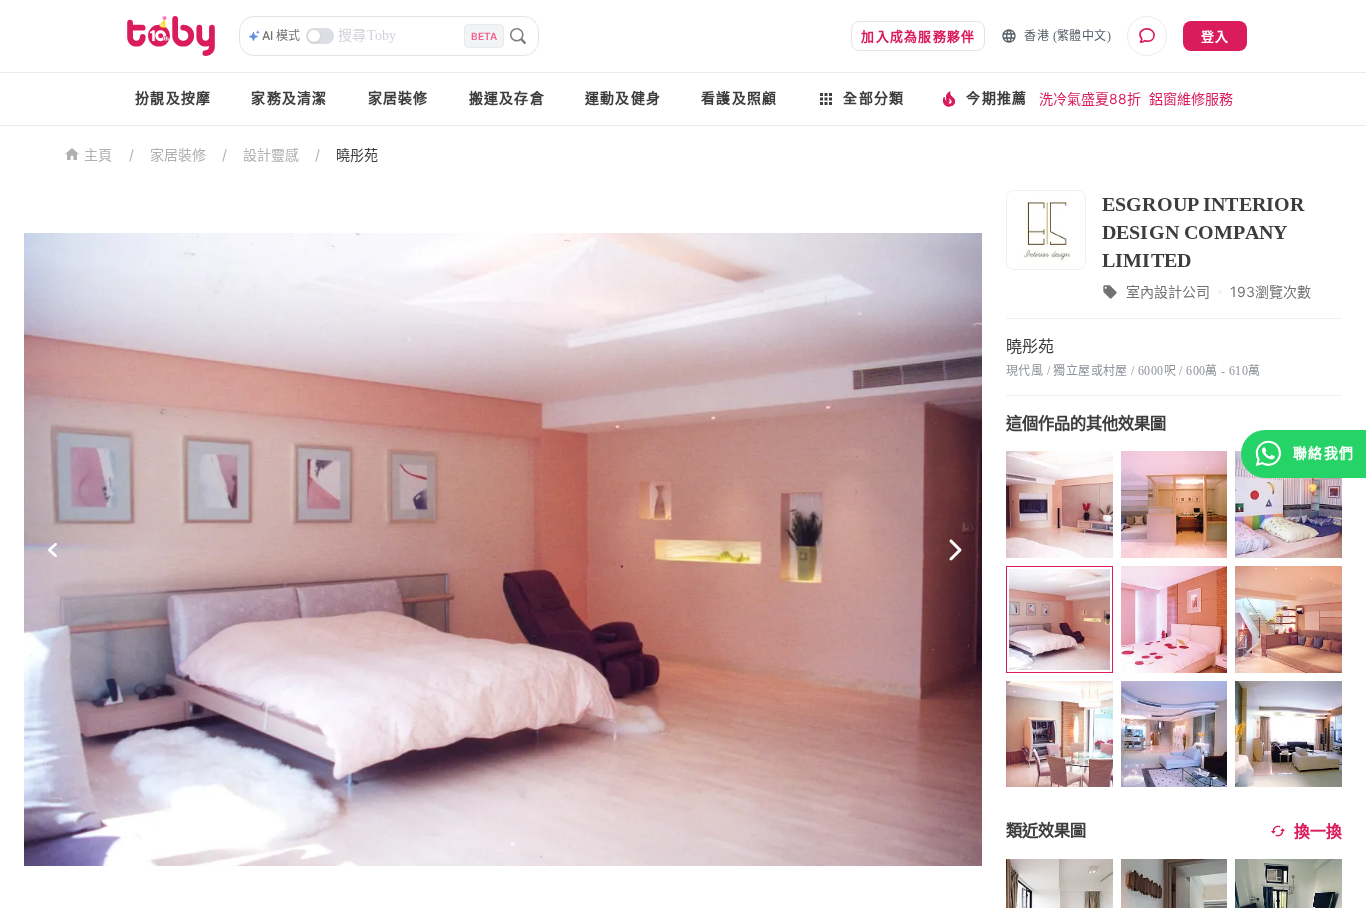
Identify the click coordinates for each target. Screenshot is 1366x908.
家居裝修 (398, 98)
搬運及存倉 (507, 98)
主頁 (98, 155)
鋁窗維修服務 (1191, 98)
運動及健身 (623, 98)
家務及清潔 (289, 98)
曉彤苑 (357, 154)
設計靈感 (271, 154)
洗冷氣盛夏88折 (1090, 98)
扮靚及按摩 (173, 98)
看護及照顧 (739, 98)
